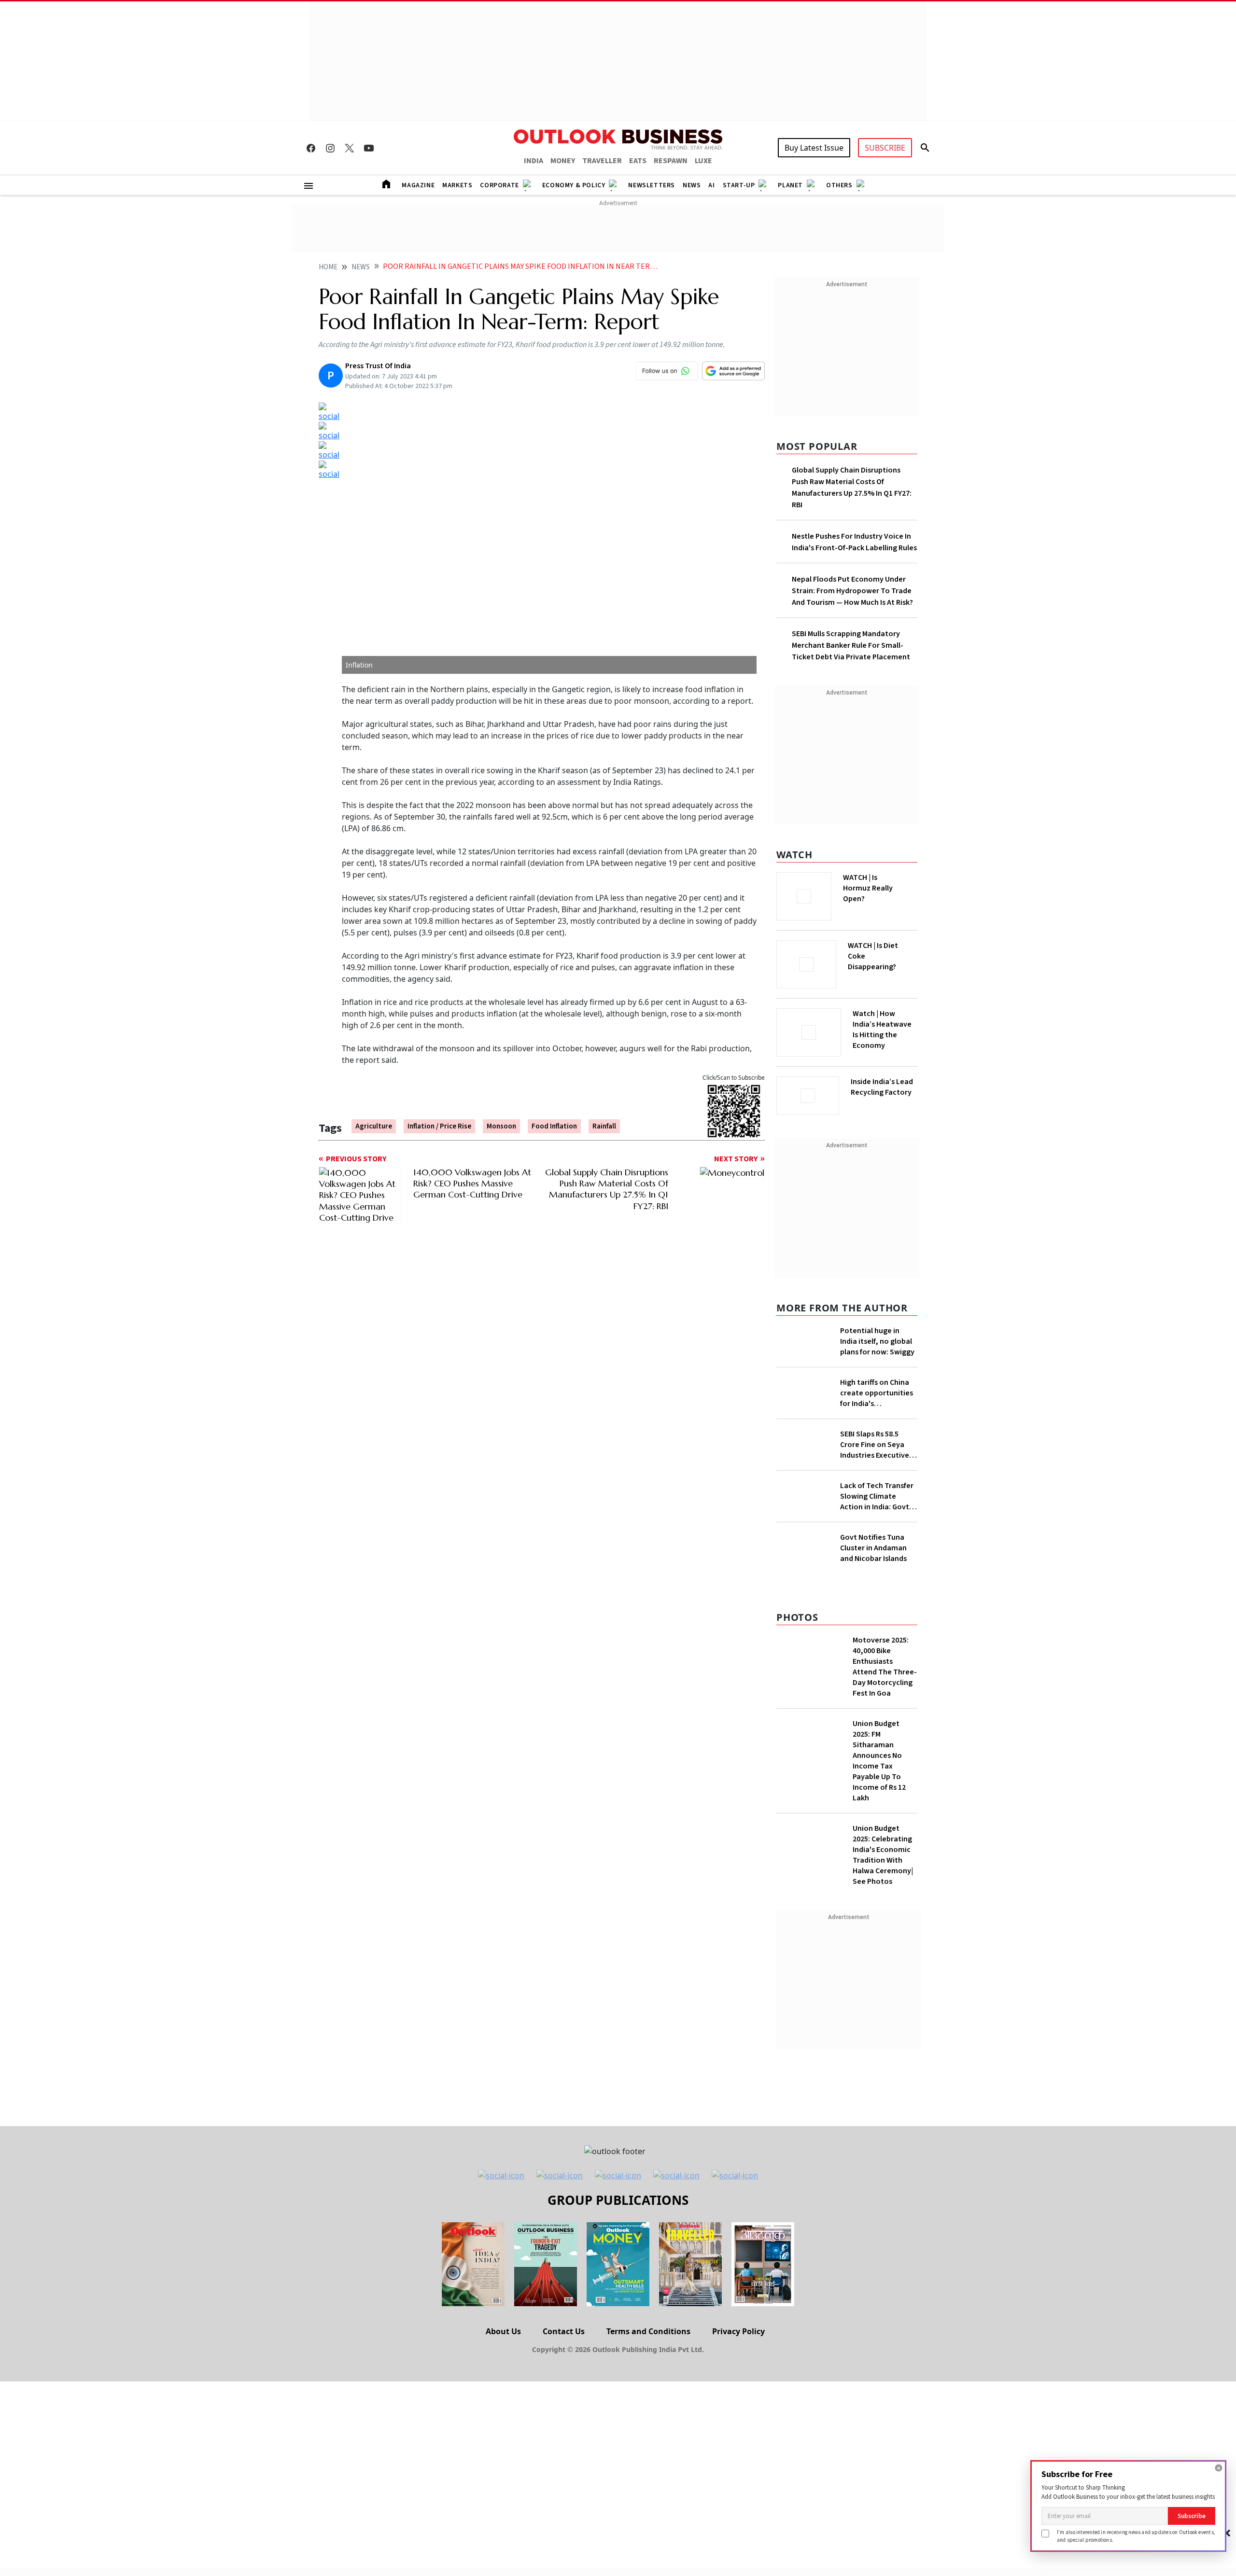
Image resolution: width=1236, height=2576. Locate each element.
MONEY (563, 161)
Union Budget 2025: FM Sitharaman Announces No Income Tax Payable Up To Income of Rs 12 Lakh (879, 1952)
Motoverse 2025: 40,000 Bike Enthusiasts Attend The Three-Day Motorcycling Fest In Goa (885, 1858)
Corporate (499, 185)
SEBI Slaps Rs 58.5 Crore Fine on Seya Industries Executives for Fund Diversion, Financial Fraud (876, 1505)
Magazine (418, 185)
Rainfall (604, 1126)
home (328, 267)
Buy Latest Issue (814, 148)
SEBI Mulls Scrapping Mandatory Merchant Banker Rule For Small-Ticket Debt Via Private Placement (851, 645)
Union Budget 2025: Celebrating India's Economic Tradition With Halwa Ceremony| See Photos (883, 2046)
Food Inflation (554, 1126)
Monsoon (501, 1126)
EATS (638, 161)
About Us (503, 2522)
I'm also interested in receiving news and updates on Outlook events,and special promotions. (1136, 2536)
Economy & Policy (574, 185)
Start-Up (739, 185)
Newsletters (652, 185)
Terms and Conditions (648, 2522)
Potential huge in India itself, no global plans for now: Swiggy (877, 1338)
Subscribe (1192, 2516)
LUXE (703, 161)
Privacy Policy (738, 2522)
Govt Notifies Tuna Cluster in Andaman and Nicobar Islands (873, 1739)
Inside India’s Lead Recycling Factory (884, 1087)
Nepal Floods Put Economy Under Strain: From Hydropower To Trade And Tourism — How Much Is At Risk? (852, 591)
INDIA (534, 161)
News (692, 185)
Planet (790, 185)
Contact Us (564, 2522)
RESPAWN (671, 161)
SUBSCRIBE (885, 148)
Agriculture (374, 1126)
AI (711, 185)
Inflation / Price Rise (439, 1126)
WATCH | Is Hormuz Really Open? (884, 883)
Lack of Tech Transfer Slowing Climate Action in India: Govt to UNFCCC (877, 1557)
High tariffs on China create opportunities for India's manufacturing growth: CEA (877, 1428)
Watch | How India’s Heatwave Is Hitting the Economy (882, 1035)
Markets (457, 185)
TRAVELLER (602, 161)
